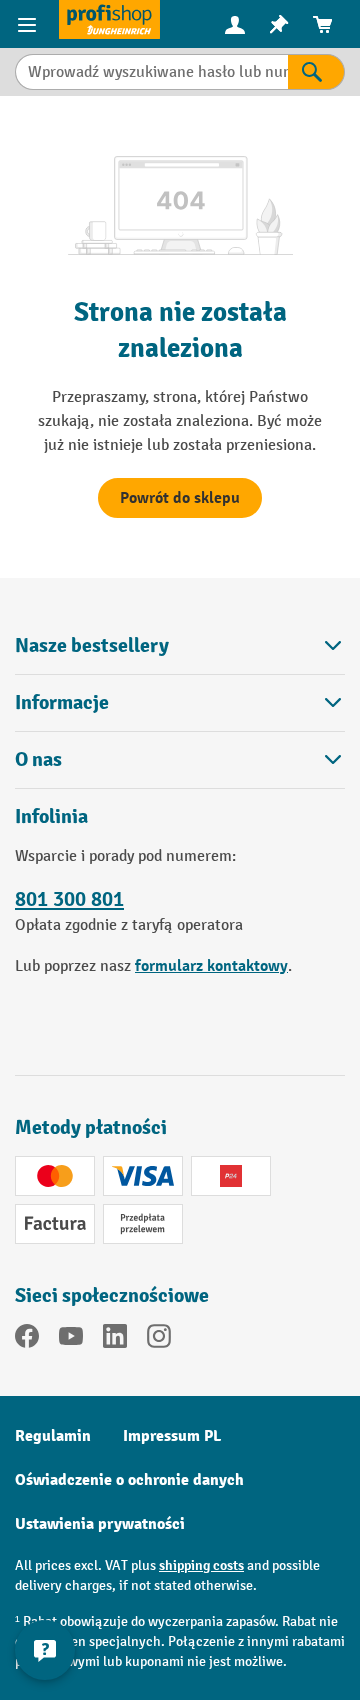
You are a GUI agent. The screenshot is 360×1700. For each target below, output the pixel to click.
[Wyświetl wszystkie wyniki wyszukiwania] (109, 19)
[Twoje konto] (235, 24)
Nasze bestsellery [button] (92, 645)
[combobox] (151, 72)
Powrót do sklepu (180, 498)
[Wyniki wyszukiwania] (316, 72)
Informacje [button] (62, 702)
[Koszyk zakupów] (323, 24)
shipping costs (201, 1565)
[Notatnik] (279, 24)
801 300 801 (69, 899)
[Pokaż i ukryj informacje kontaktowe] (45, 1650)
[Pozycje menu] (29, 24)
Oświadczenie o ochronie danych (129, 1480)
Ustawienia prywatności (100, 1524)
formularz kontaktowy (211, 966)
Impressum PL (172, 1436)
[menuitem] (235, 24)
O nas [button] (38, 759)
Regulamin (53, 1436)
